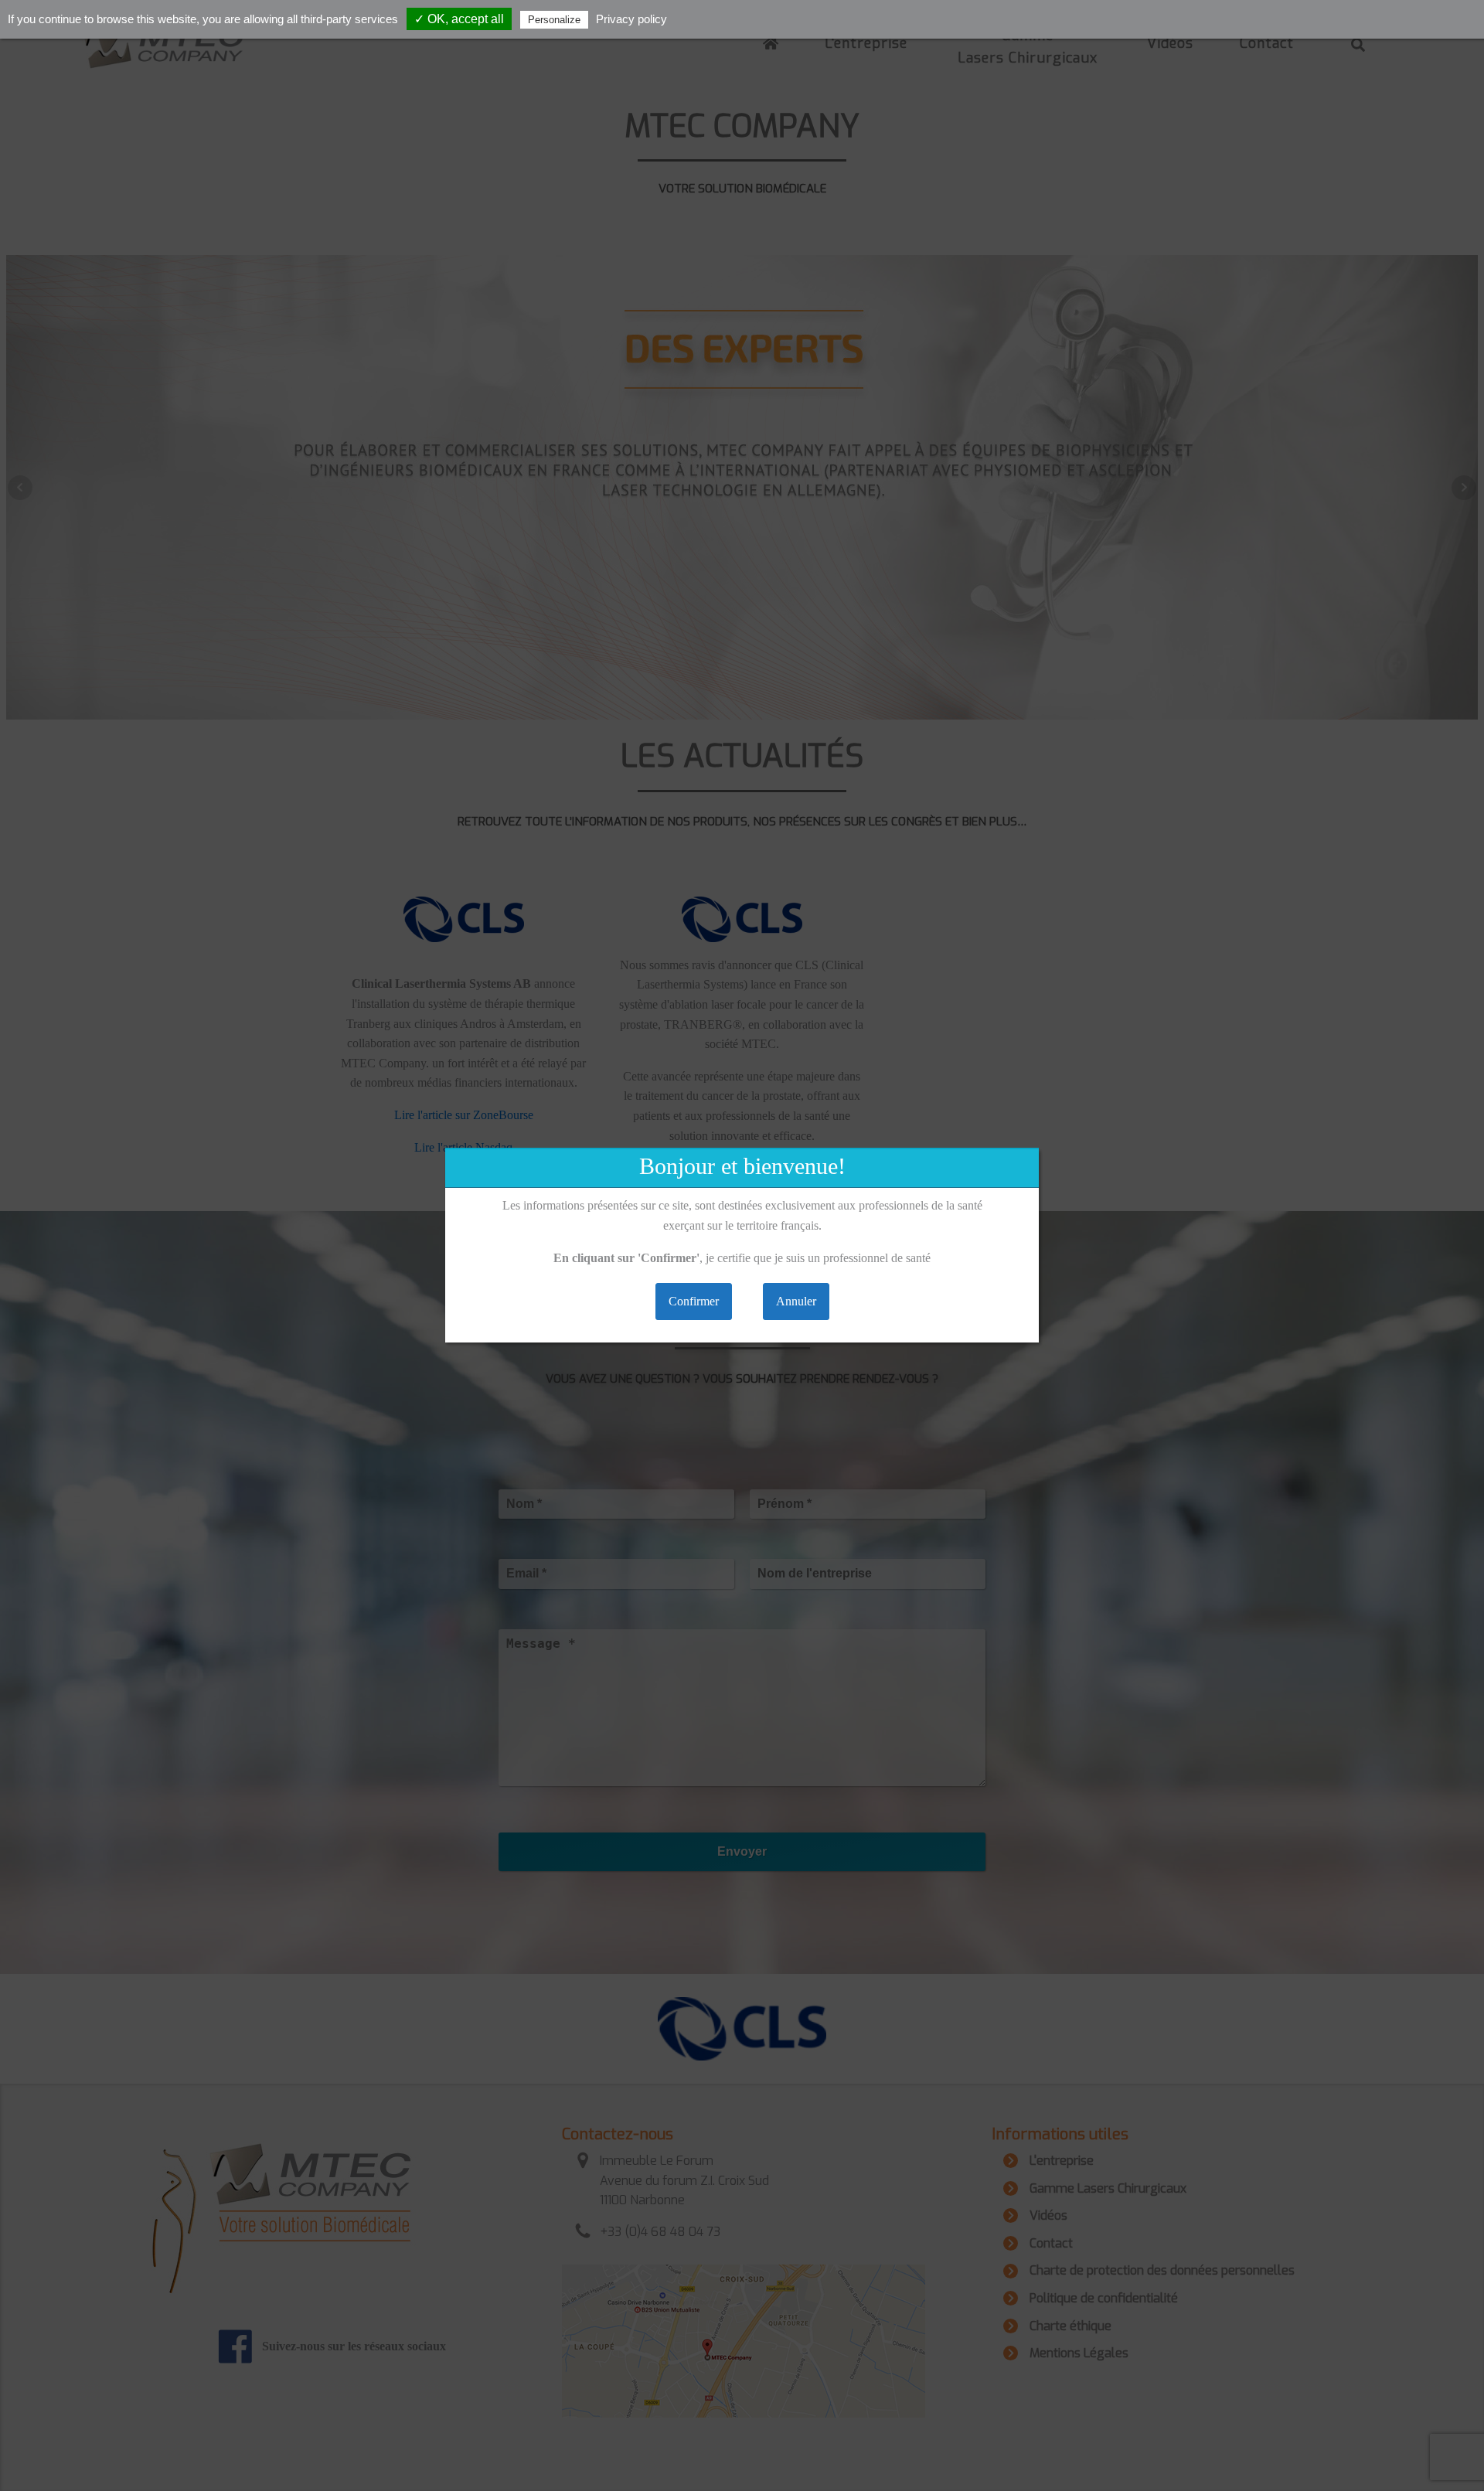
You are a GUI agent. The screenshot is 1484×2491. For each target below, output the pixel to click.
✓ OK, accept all (459, 19)
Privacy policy (631, 19)
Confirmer (694, 1301)
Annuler (796, 1301)
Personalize (554, 20)
